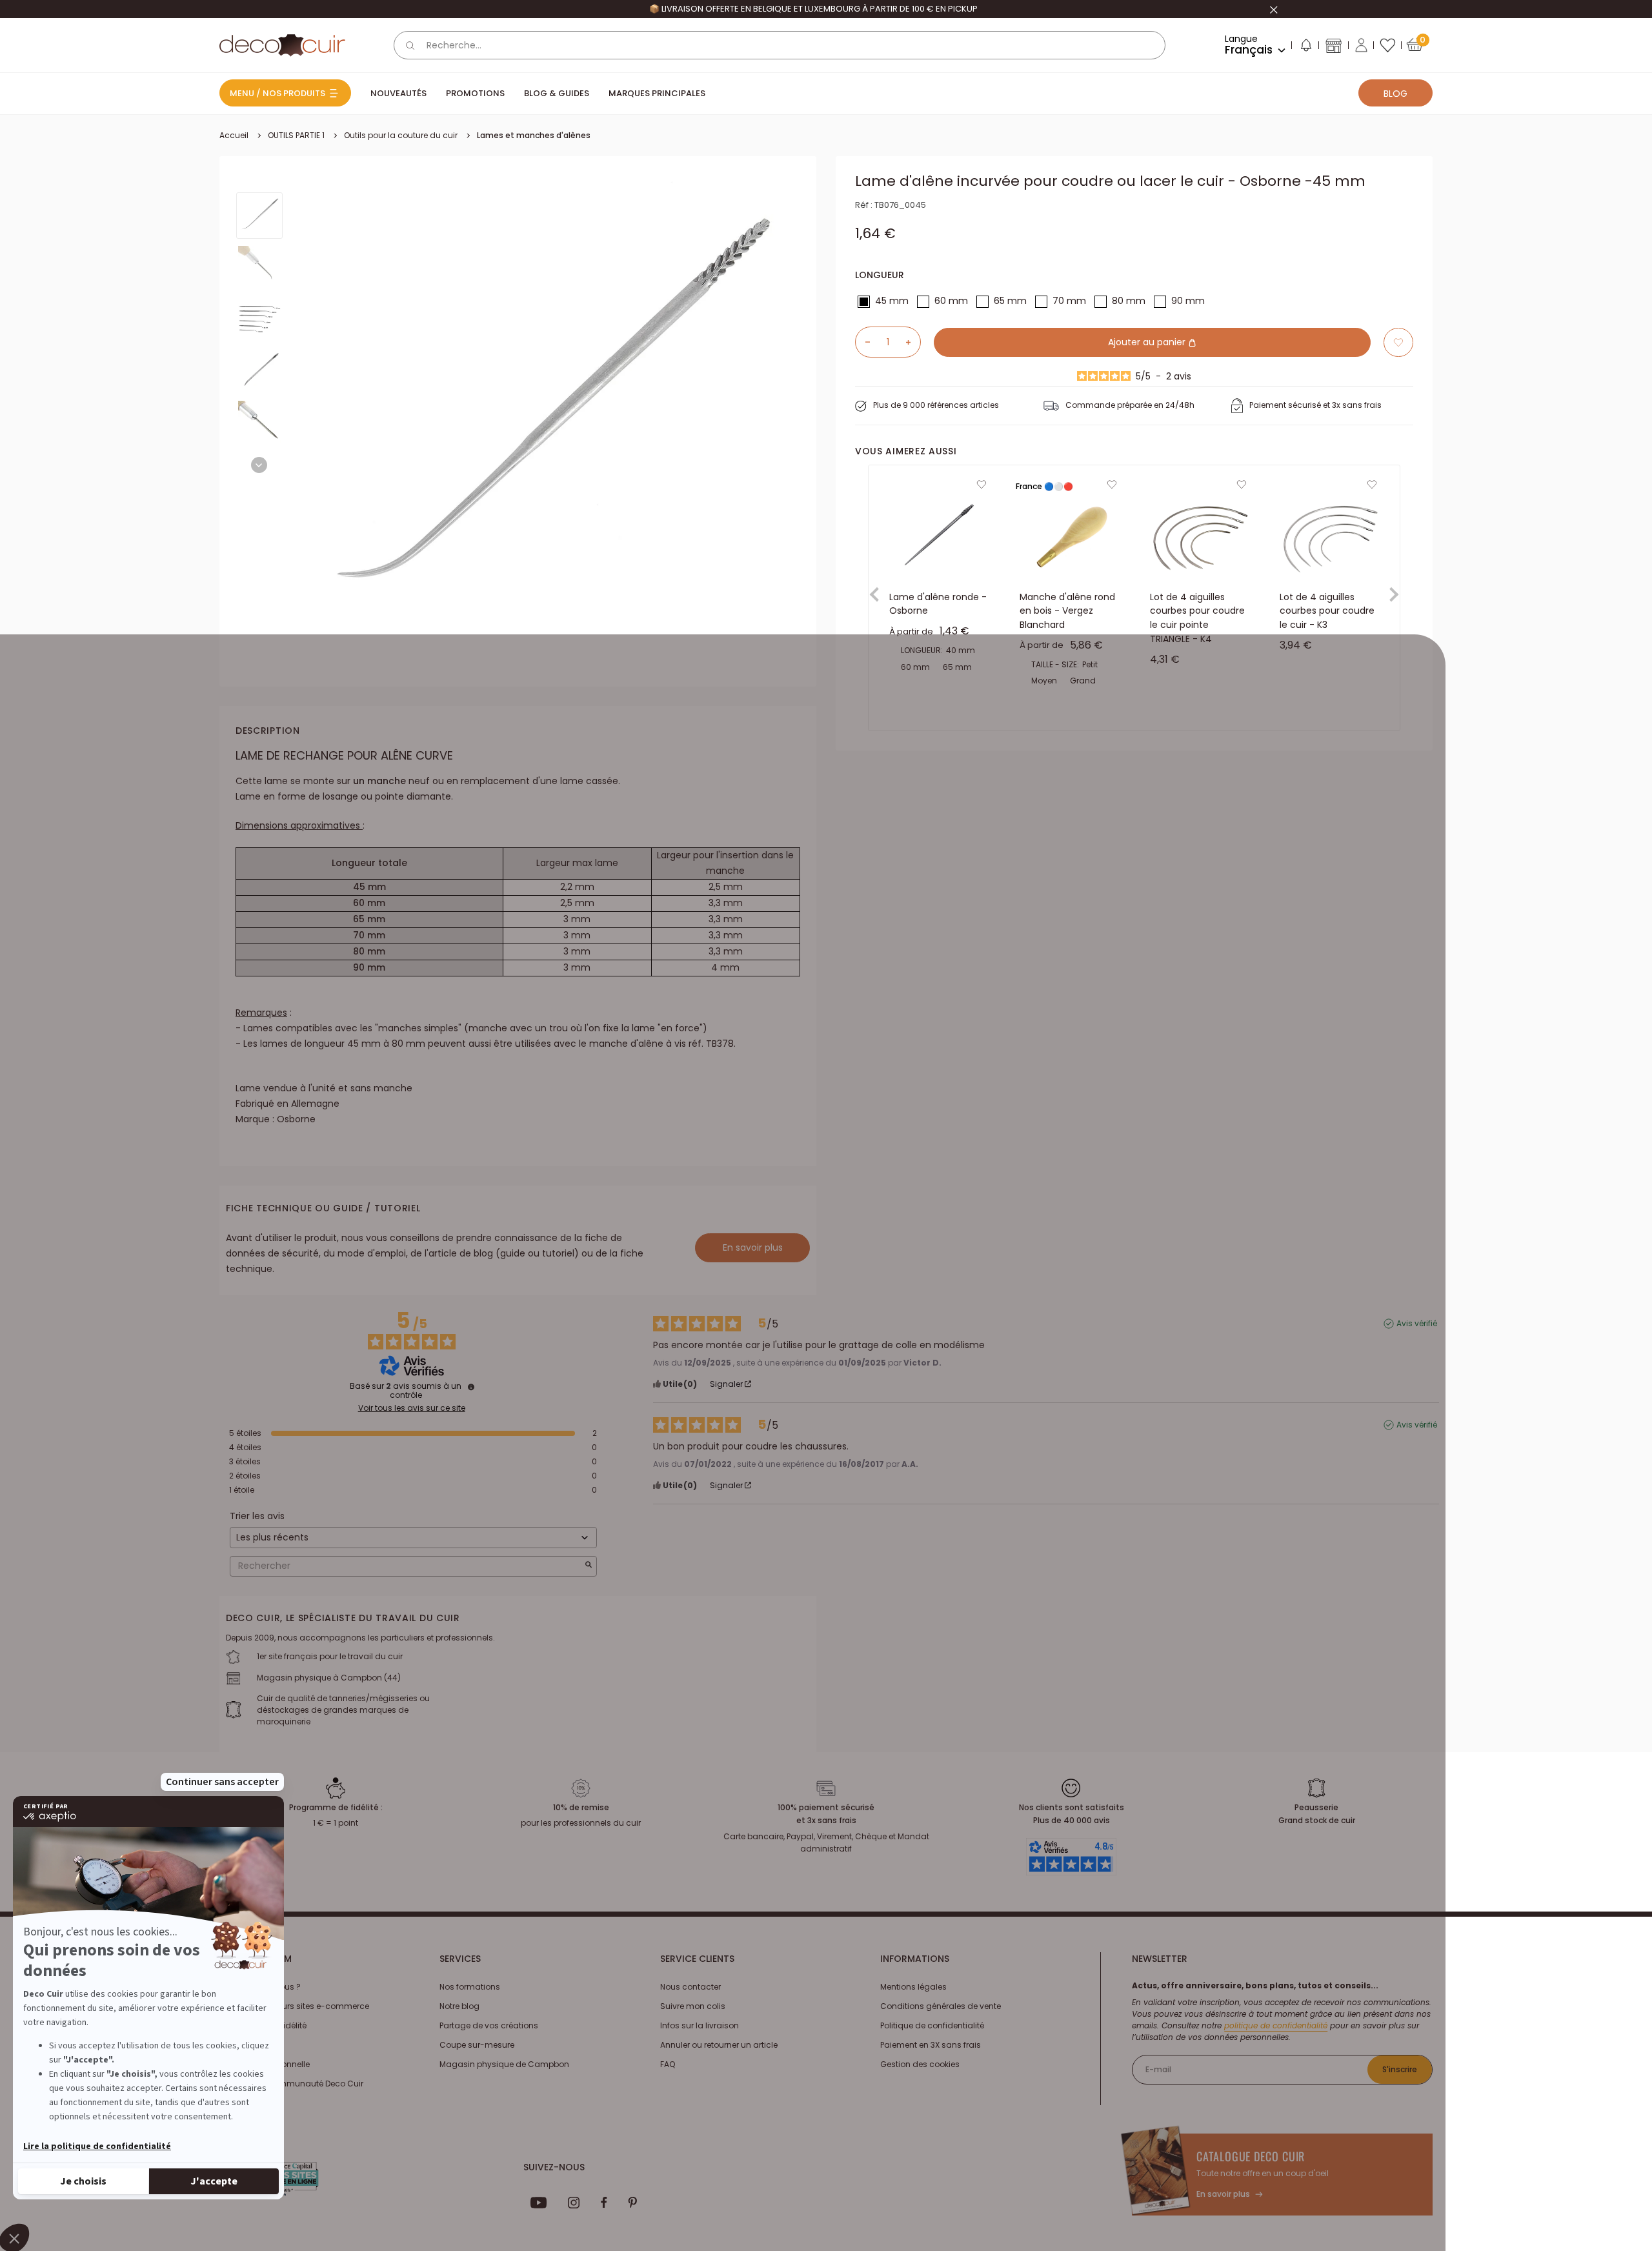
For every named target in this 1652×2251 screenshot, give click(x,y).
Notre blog (459, 2006)
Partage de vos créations (489, 2025)
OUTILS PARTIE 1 (296, 135)
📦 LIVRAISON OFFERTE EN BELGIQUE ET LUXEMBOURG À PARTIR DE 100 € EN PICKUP (813, 9)
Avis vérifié (1417, 1324)
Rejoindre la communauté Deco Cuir (291, 2084)
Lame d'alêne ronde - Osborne (938, 604)
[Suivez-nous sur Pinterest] (632, 2203)
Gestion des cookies (920, 2064)
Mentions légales (913, 1987)
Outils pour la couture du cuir (401, 135)
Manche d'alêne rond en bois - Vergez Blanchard (1067, 611)
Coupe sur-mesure (477, 2045)
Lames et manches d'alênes (534, 135)
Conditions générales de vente (941, 2006)
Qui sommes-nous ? (260, 1987)
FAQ (668, 2064)
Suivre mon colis (693, 2006)
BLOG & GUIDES (557, 93)
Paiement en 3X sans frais (931, 2045)
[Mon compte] (1361, 45)
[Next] (259, 465)
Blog (1395, 94)
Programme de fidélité (263, 2025)
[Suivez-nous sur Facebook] (604, 2203)
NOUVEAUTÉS (398, 93)
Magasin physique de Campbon (504, 2064)
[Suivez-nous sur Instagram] (574, 2203)
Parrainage (241, 2045)
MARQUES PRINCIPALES (657, 93)
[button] (1305, 48)
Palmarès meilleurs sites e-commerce (294, 2006)
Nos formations (470, 1987)
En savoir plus (753, 1247)
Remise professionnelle (265, 2064)
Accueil (234, 135)
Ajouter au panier (1148, 342)
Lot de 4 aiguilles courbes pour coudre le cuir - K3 (1327, 611)
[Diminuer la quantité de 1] (863, 342)
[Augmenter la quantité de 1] (913, 342)
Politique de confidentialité (932, 2025)
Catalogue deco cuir (1251, 2156)
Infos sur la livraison (700, 2025)
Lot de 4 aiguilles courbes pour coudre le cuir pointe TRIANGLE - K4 (1197, 618)
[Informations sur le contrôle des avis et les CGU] (471, 1387)
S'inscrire (1400, 2069)
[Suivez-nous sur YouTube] (539, 2203)
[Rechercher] (410, 45)
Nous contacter (690, 1987)
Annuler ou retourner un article (719, 2045)
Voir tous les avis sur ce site (412, 1408)
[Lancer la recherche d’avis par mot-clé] (589, 1566)
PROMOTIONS (475, 93)
